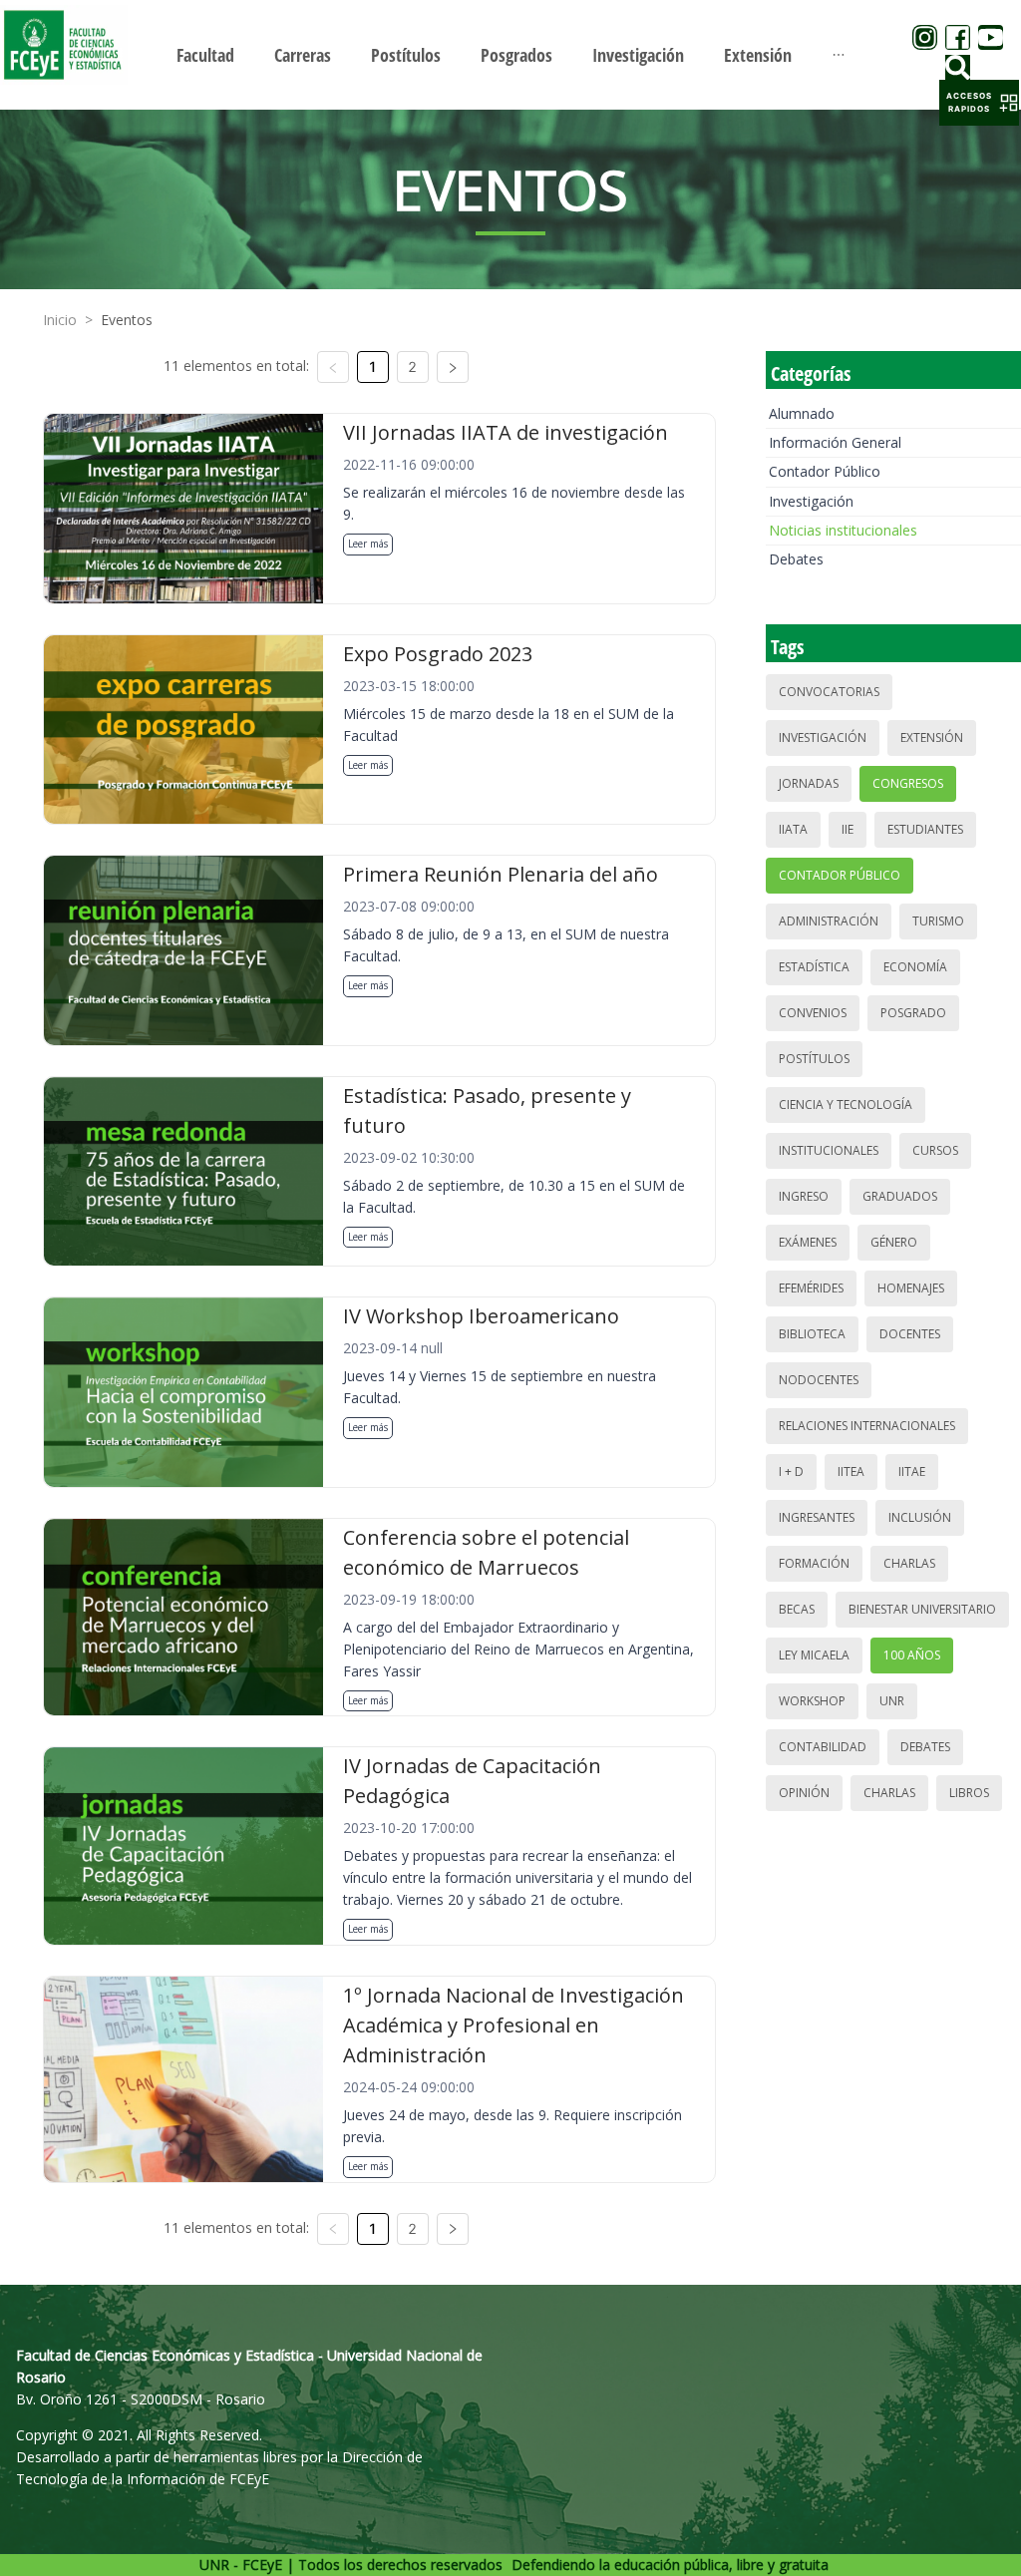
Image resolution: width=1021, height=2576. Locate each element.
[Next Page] (453, 367)
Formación (814, 1563)
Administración (829, 921)
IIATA (793, 829)
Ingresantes (817, 1517)
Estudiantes (925, 829)
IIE (848, 829)
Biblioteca (812, 1334)
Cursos (935, 1150)
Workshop (812, 1701)
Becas (797, 1609)
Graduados (900, 1196)
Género (894, 1242)
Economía (915, 967)
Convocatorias (829, 692)
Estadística (814, 967)
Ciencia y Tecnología (846, 1104)
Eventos (127, 320)
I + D (791, 1472)
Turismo (938, 921)
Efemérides (811, 1288)
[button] (979, 103)
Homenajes (911, 1288)
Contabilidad (823, 1747)
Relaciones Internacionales (867, 1426)
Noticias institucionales (843, 530)
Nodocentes (819, 1380)
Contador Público (825, 471)
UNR (892, 1701)
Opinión (804, 1793)
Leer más (368, 544)
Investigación (811, 501)
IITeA (851, 1472)
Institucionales (829, 1150)
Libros (969, 1793)
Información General (835, 442)
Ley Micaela (814, 1655)
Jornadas (809, 783)
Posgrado (913, 1013)
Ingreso (804, 1196)
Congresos (908, 783)
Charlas (909, 1563)
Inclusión (920, 1517)
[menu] (510, 54)
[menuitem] (205, 55)
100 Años (912, 1655)
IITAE (912, 1472)
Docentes (910, 1334)
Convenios (813, 1013)
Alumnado (802, 413)
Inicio (60, 320)
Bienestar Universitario (922, 1609)
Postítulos (814, 1059)
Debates (796, 559)
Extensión (932, 737)
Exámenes (808, 1242)
